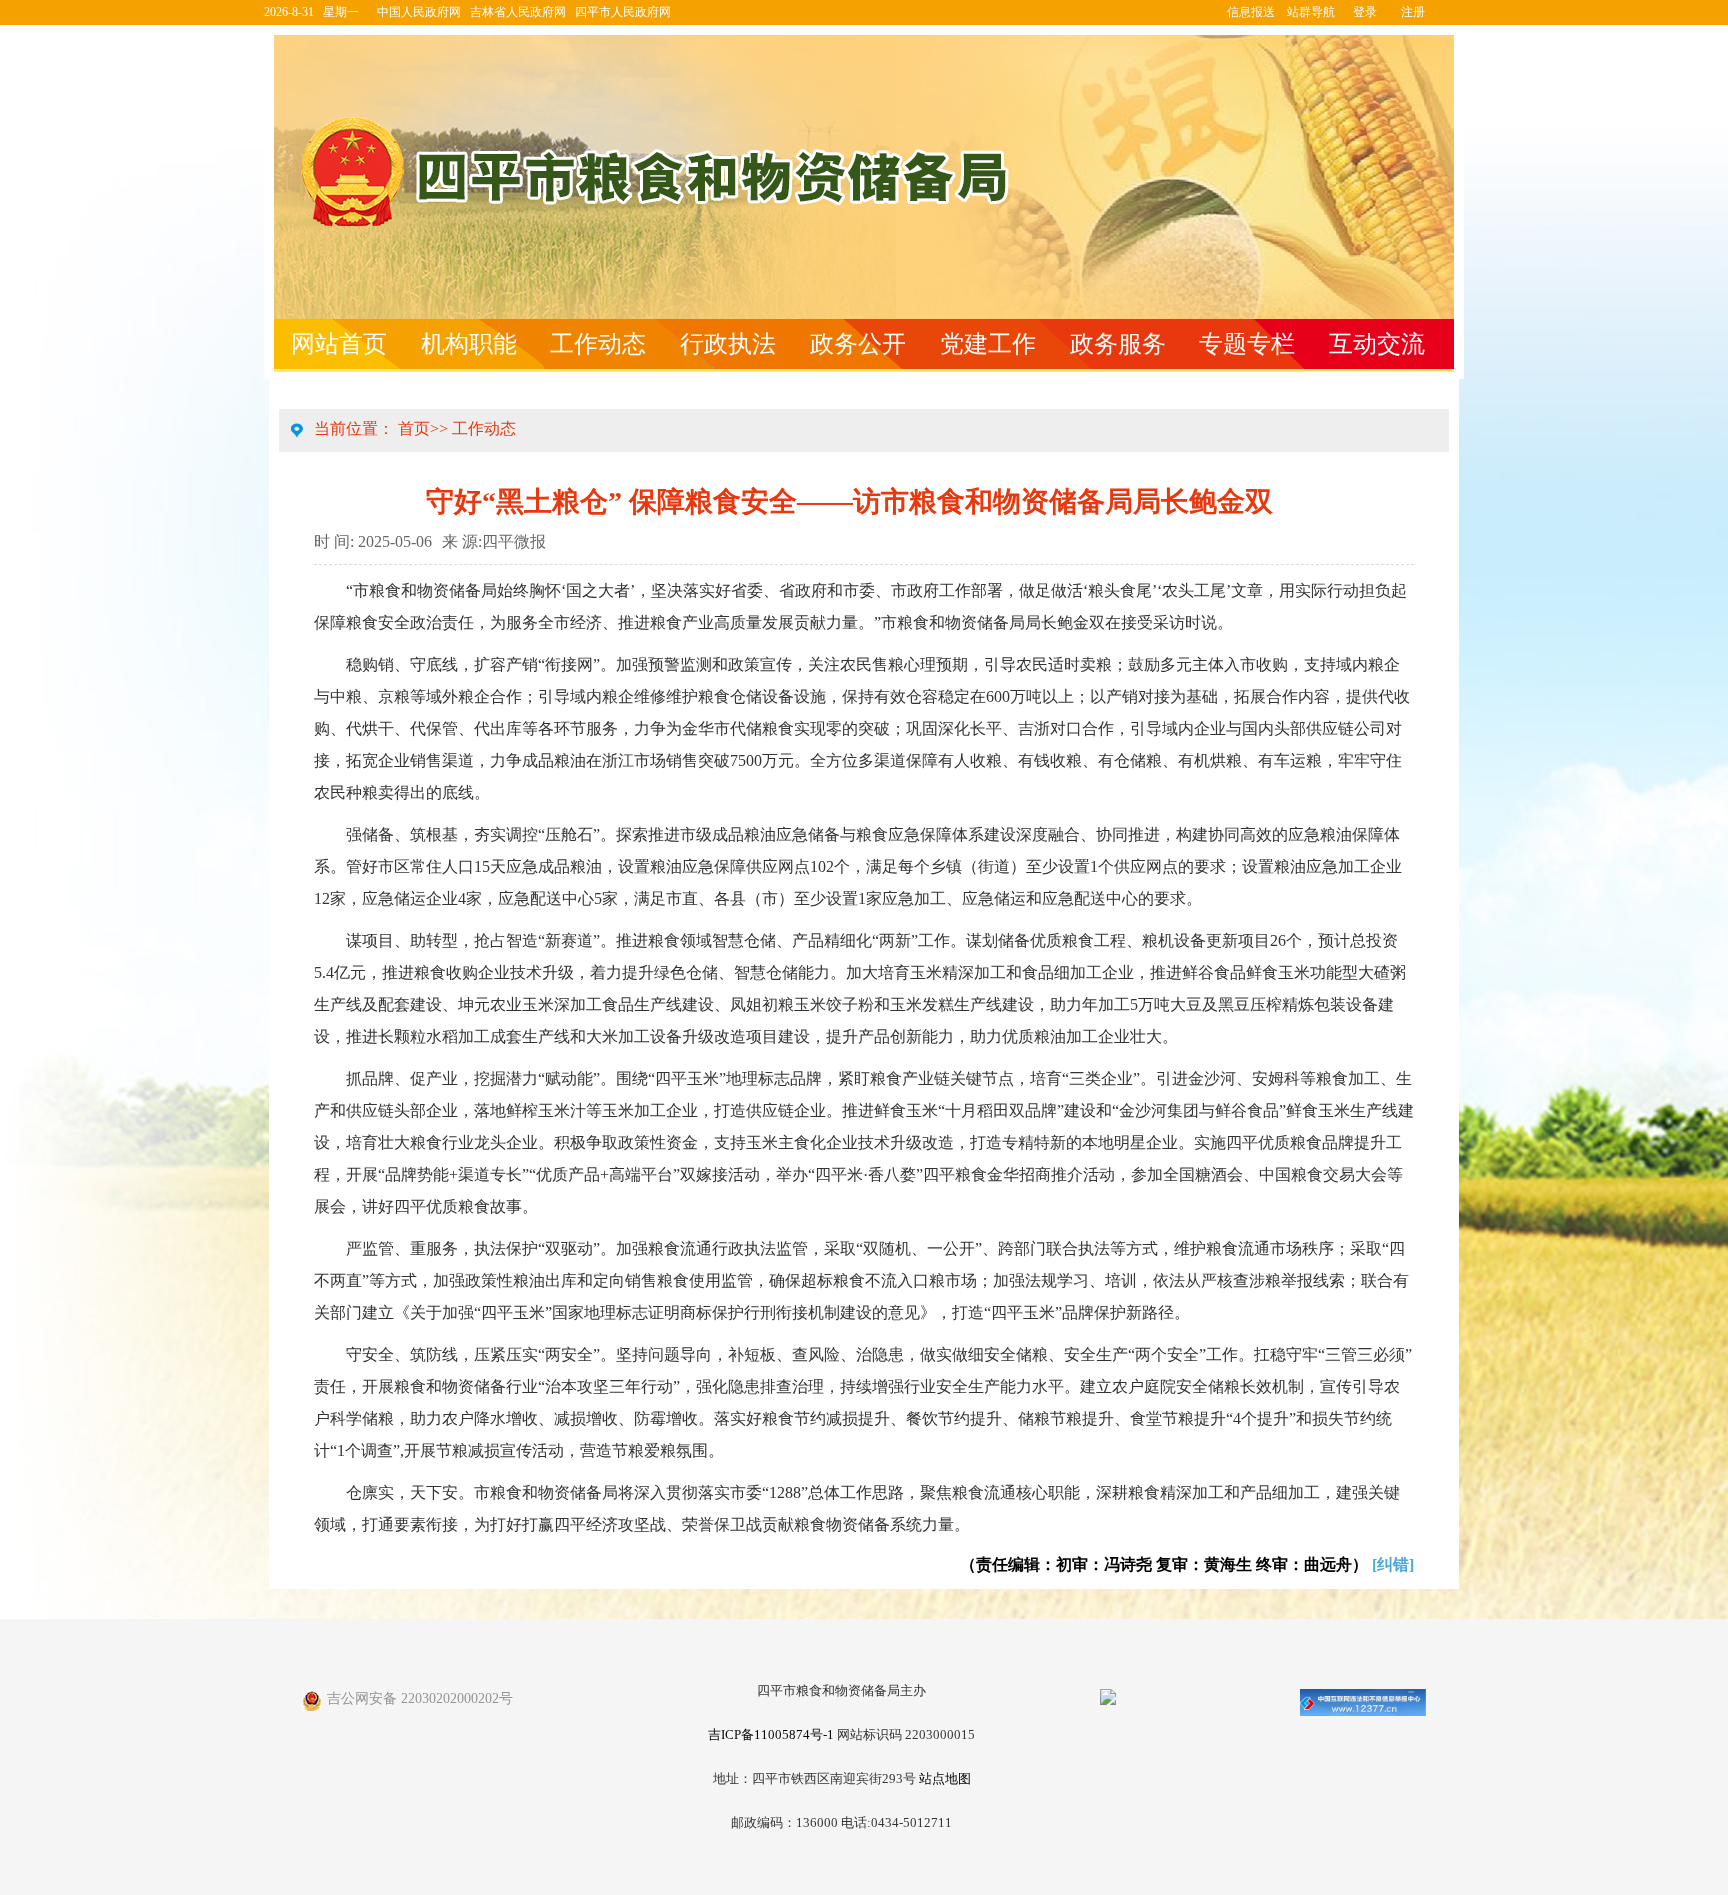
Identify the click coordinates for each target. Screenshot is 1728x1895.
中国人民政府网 (419, 12)
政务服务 (1118, 344)
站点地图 (945, 1779)
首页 (414, 428)
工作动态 (598, 344)
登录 (1365, 12)
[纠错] (1393, 1564)
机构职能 (469, 344)
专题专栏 (1247, 344)
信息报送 (1251, 12)
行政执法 (728, 344)
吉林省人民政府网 (518, 12)
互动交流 (1377, 344)
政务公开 (858, 344)
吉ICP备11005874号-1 (771, 1735)
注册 (1413, 12)
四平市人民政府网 (623, 12)
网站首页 (339, 344)
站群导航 (1311, 12)
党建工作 (988, 344)
